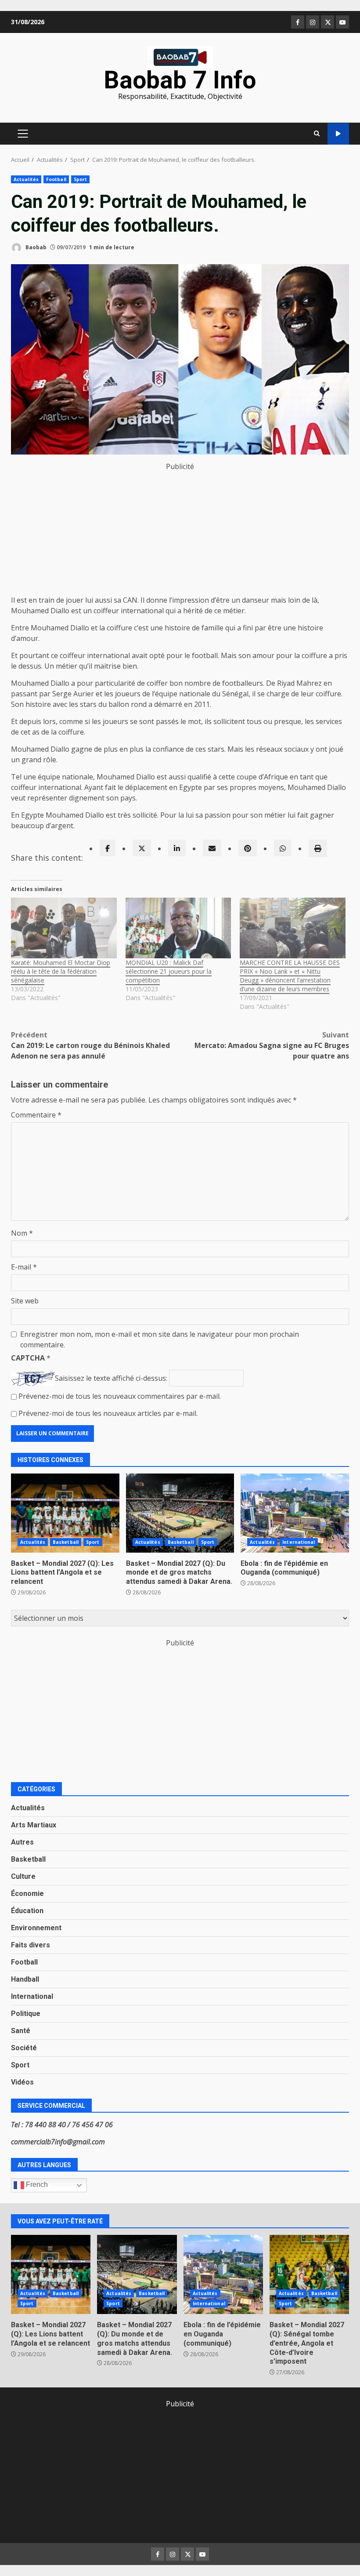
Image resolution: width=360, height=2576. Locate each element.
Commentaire (36, 1115)
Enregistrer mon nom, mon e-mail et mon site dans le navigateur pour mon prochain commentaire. (160, 1339)
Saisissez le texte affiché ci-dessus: (111, 1378)
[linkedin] (177, 848)
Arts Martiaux (34, 1825)
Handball (25, 1979)
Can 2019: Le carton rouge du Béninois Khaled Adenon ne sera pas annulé (90, 1045)
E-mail (24, 1267)
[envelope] (212, 848)
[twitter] (142, 848)
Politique (26, 2014)
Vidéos (22, 2082)
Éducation (27, 1911)
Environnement (36, 1928)
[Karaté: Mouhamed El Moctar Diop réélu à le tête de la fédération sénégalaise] (64, 928)
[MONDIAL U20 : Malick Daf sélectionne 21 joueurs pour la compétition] (178, 928)
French (36, 2185)
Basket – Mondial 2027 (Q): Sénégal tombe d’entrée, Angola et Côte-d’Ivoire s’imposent (309, 2274)
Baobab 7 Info (180, 80)
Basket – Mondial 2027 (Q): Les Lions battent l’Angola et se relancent (65, 1513)
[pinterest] (248, 848)
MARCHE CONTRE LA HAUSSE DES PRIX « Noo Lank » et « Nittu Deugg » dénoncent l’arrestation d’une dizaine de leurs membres (290, 976)
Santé (21, 2031)
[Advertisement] (180, 533)
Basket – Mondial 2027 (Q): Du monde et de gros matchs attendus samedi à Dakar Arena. (180, 1513)
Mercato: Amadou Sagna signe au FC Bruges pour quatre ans (272, 1045)
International (299, 1542)
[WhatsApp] (283, 848)
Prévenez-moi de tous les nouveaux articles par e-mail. (108, 1413)
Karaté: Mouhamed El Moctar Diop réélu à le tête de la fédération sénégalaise (61, 971)
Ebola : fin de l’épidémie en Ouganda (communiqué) (295, 1513)
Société (24, 2048)
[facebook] (108, 848)
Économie (27, 1894)
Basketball (66, 1542)
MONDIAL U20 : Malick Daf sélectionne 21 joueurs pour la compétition (169, 971)
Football (56, 179)
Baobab (35, 247)
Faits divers (31, 1945)
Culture (23, 1876)
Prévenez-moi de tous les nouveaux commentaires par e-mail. (120, 1396)
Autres (22, 1842)
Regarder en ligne (338, 134)
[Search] (317, 134)
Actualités (26, 179)
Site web (25, 1301)
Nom (22, 1233)
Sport (81, 179)
